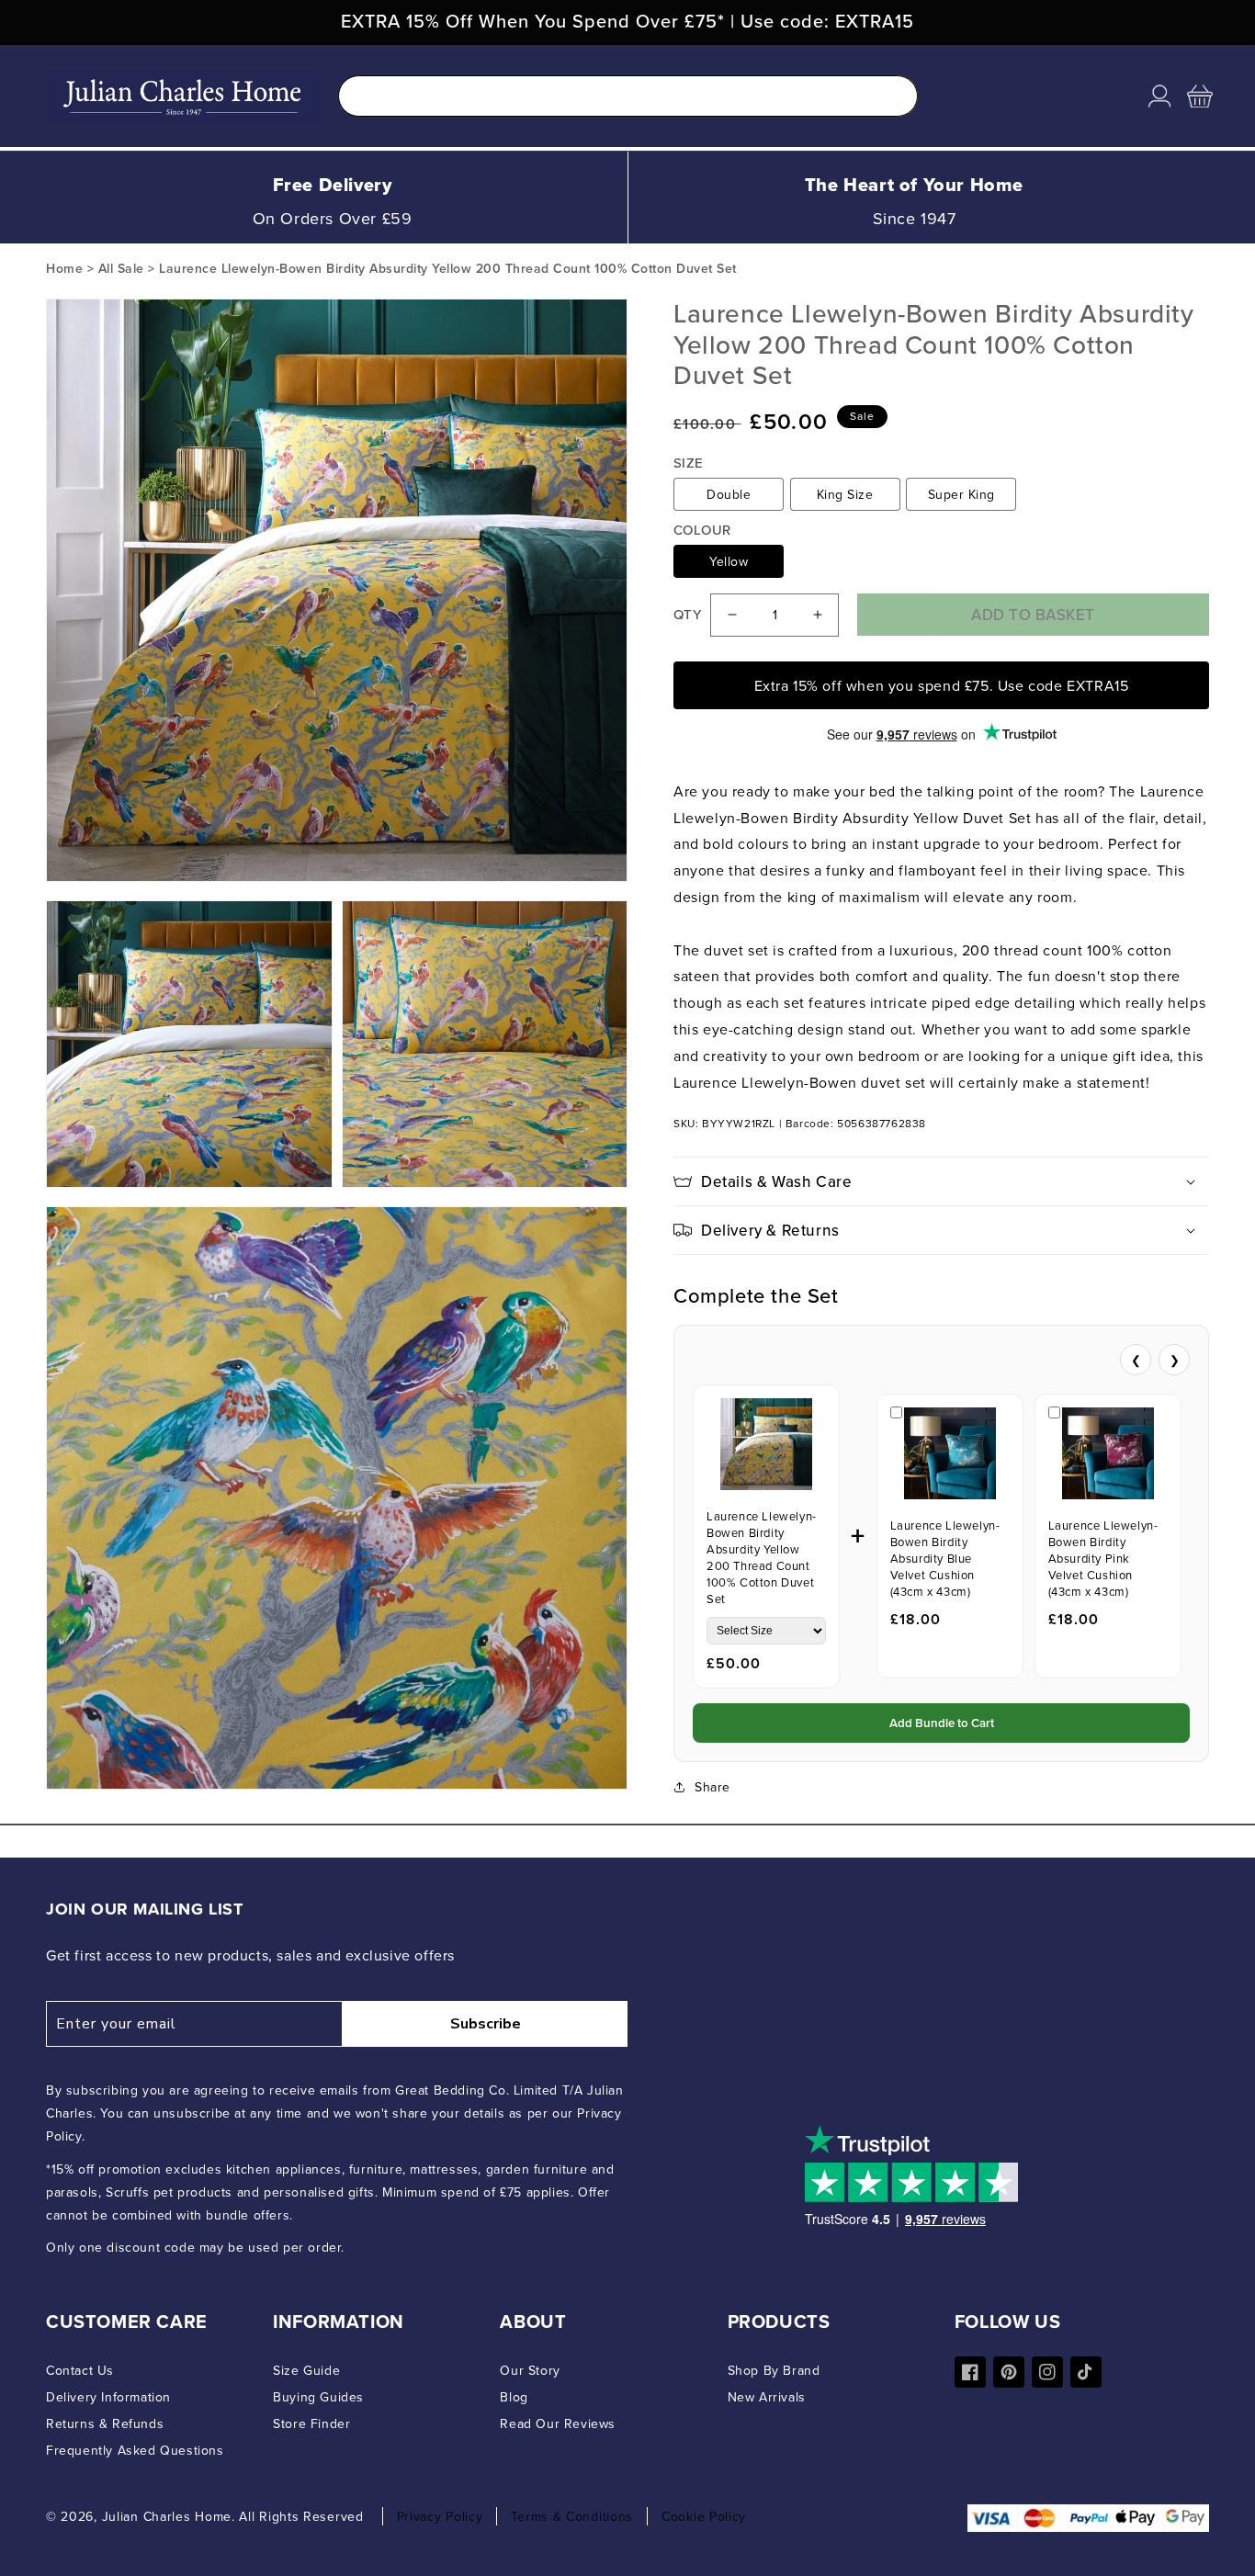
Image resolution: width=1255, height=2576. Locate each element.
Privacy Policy (440, 2516)
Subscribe (486, 2024)
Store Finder (311, 2423)
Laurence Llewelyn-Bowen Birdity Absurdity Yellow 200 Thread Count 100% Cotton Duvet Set (762, 1557)
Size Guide (306, 2370)
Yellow (729, 561)
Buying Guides (318, 2397)
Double (729, 494)
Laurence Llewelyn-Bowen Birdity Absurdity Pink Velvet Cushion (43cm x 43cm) (1103, 1558)
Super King (961, 494)
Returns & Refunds (105, 2423)
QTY (687, 615)
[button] (1200, 96)
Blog (514, 2397)
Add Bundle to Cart (942, 1723)
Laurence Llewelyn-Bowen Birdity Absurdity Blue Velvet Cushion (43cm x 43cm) (945, 1558)
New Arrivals (767, 2397)
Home (64, 268)
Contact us (80, 2370)
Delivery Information (108, 2397)
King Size (845, 494)
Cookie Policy (704, 2516)
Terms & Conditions (572, 2516)
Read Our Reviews (558, 2423)
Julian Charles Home (167, 2516)
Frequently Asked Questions (135, 2450)
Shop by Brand (774, 2370)
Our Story (530, 2370)
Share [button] (712, 1787)
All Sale (121, 268)
